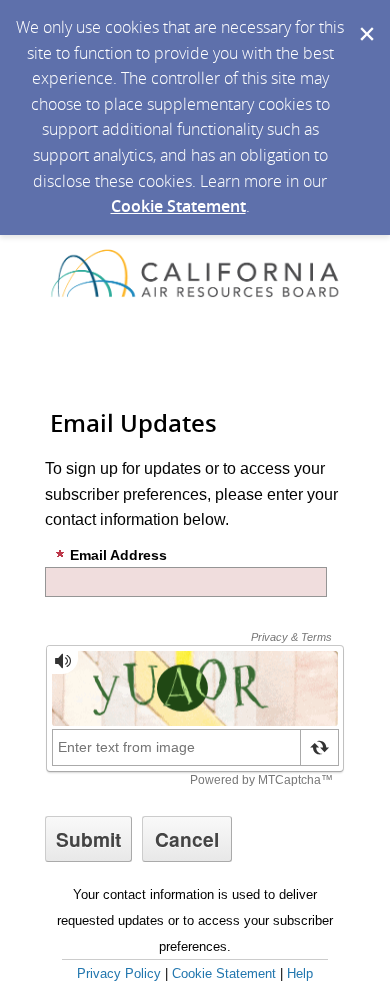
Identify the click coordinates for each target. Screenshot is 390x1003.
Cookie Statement (178, 206)
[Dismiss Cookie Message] (365, 19)
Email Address (118, 555)
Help (300, 973)
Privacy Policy (119, 973)
